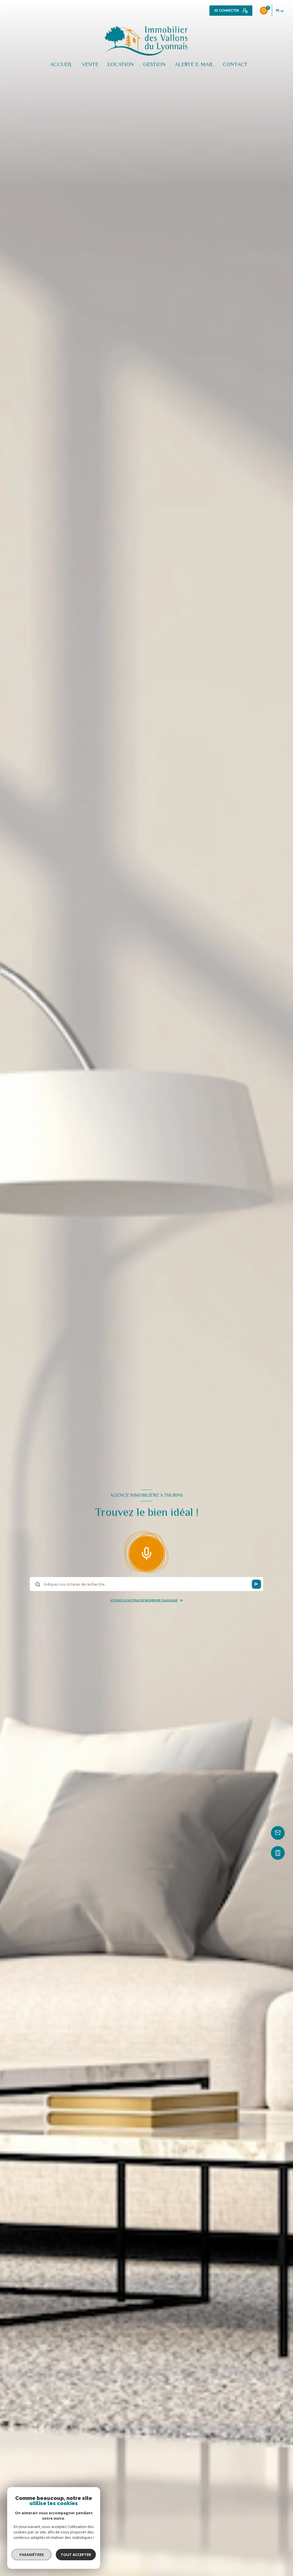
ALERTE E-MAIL (194, 64)
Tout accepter (76, 2555)
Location (121, 64)
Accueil (61, 64)
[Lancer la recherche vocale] (146, 1552)
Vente (90, 64)
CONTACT (235, 64)
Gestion (154, 64)
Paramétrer (32, 2555)
